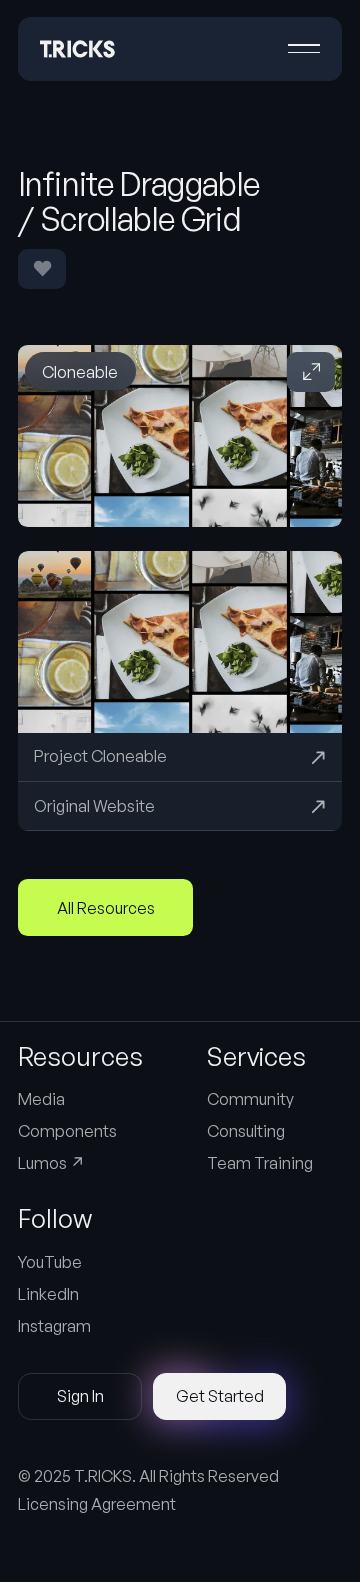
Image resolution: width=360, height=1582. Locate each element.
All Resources (106, 908)
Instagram (54, 1326)
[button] (304, 49)
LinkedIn (48, 1294)
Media (41, 1099)
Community (250, 1099)
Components (67, 1131)
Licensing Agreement (97, 1504)
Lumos (51, 1163)
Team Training (260, 1163)
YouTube (50, 1262)
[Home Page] (77, 49)
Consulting (246, 1131)
